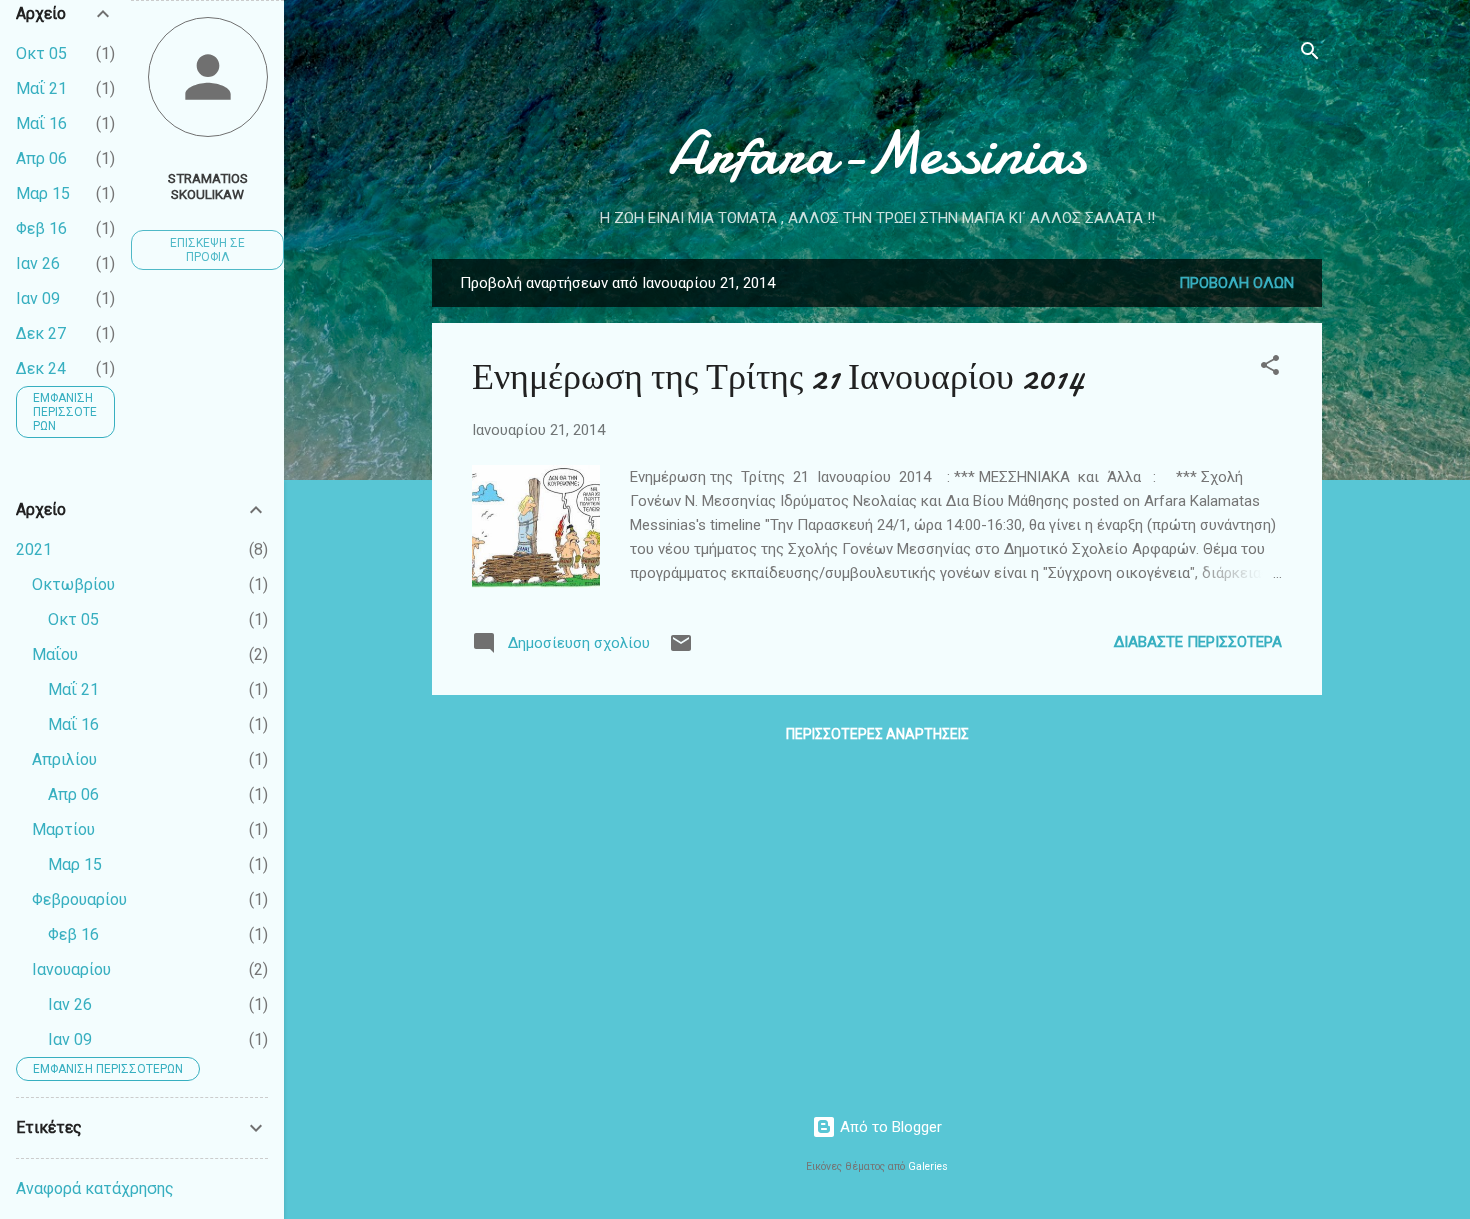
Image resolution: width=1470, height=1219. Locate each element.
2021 (34, 549)
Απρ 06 (41, 158)
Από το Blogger (889, 1127)
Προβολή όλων (1236, 283)
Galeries (928, 1166)
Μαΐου (55, 654)
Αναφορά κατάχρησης (95, 1188)
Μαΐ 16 (41, 123)
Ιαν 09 (38, 298)
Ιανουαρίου (71, 969)
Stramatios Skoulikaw (208, 186)
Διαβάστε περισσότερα (1198, 642)
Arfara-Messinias (877, 153)
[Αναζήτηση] (1310, 54)
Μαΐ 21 (41, 88)
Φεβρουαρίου (79, 899)
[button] (1270, 368)
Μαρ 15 (43, 193)
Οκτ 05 (41, 53)
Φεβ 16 (41, 228)
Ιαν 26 (38, 263)
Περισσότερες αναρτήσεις (877, 734)
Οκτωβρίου (73, 584)
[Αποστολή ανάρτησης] (681, 650)
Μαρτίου (63, 829)
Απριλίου (64, 759)
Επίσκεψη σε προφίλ (207, 250)
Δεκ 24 (41, 368)
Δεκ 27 (41, 333)
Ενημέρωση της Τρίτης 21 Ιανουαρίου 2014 (778, 377)
